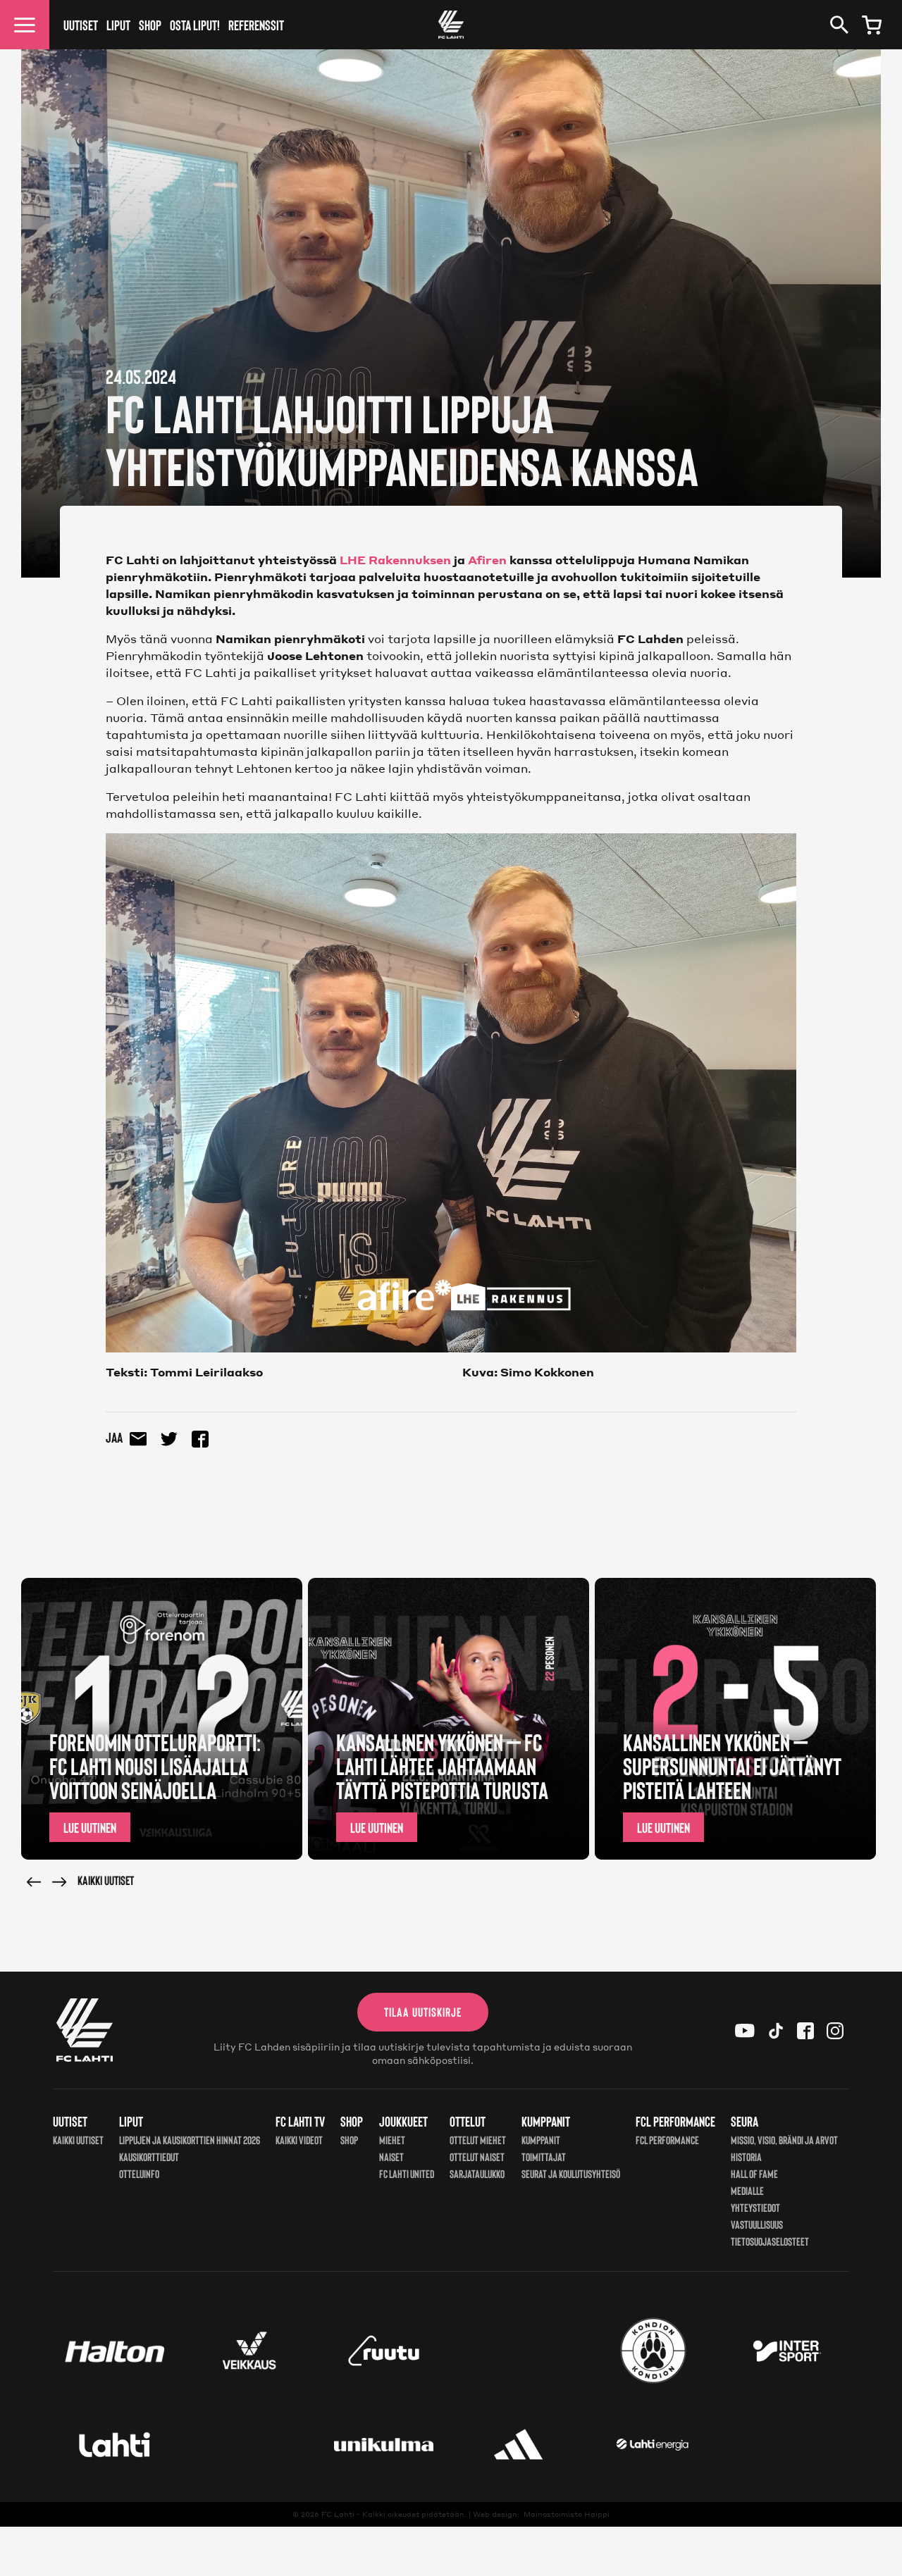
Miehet (392, 2140)
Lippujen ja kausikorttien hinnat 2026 (190, 2140)
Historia (746, 2157)
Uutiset (81, 25)
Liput (118, 25)
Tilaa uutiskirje (423, 2012)
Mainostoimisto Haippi (567, 2514)
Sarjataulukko (477, 2173)
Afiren (487, 560)
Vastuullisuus (757, 2224)
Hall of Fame (754, 2173)
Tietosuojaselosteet (770, 2241)
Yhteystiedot (755, 2207)
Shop (150, 25)
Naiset (391, 2157)
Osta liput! (195, 25)
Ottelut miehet (478, 2140)
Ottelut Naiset (477, 2157)
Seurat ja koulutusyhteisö (571, 2173)
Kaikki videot (299, 2140)
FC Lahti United (407, 2173)
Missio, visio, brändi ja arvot (784, 2140)
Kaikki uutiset (106, 1880)
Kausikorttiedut (149, 2157)
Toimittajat (544, 2157)
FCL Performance (667, 2140)
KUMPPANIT (541, 2140)
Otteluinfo (139, 2173)
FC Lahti (338, 2514)
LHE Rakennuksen (395, 560)
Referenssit (256, 25)
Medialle (747, 2190)
